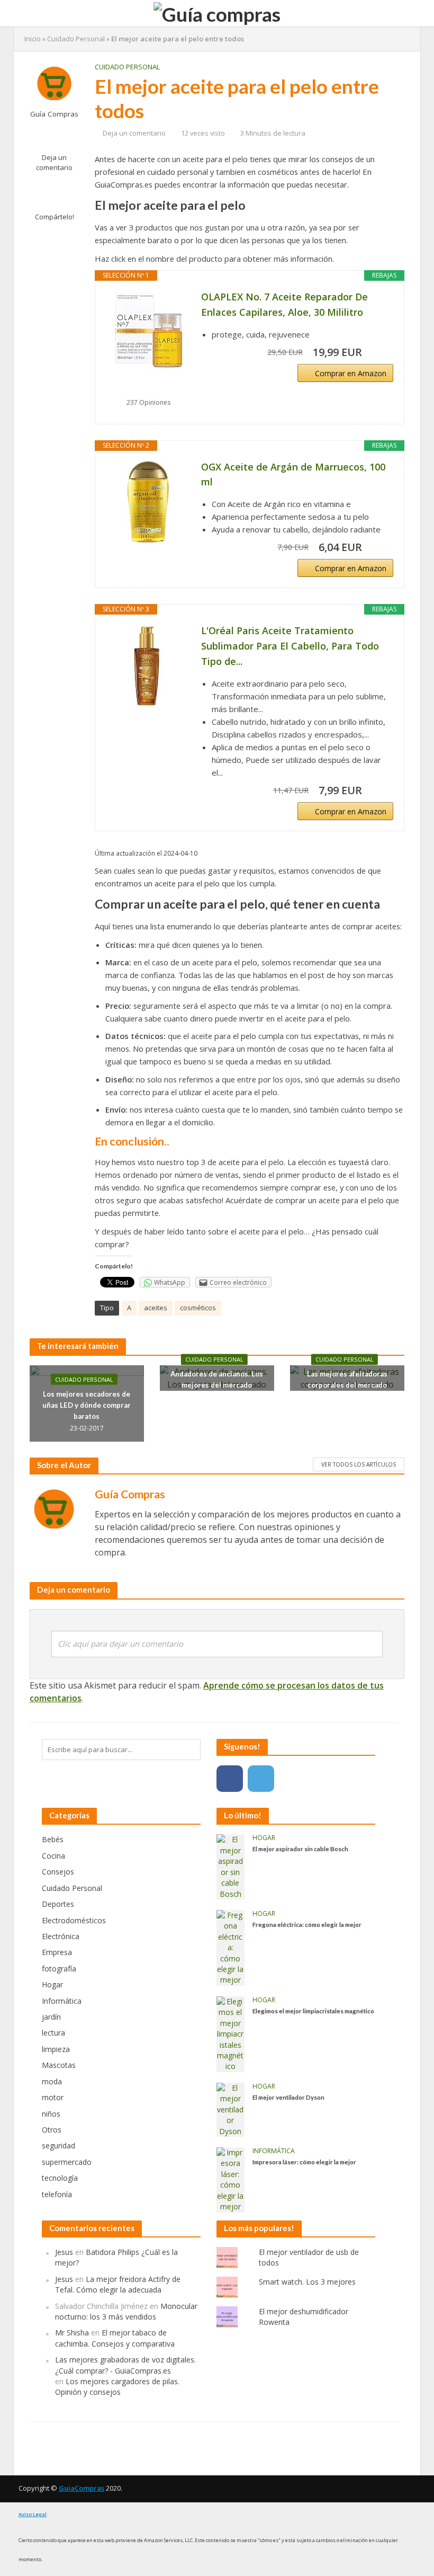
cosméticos (198, 1308)
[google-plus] (292, 1779)
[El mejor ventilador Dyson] (230, 2109)
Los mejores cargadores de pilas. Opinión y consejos (117, 2387)
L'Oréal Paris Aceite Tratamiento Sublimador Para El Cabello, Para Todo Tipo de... (290, 646)
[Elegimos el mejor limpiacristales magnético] (230, 2033)
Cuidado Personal (76, 39)
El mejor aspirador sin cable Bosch (300, 1849)
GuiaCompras (82, 2488)
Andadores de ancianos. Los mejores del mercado (217, 1379)
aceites (156, 1308)
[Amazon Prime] (379, 352)
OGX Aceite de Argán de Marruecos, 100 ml (293, 474)
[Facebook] (230, 1779)
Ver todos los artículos (359, 1464)
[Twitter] (261, 1779)
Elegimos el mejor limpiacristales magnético (313, 2011)
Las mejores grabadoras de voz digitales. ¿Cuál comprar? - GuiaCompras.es (125, 2365)
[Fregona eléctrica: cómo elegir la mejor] (230, 1947)
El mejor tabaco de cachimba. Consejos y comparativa (115, 2338)
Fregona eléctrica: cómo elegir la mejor (307, 1924)
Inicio (33, 39)
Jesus (64, 2252)
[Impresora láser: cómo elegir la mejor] (230, 2179)
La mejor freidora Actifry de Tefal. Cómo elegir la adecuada (118, 2284)
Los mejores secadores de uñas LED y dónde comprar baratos (87, 1405)
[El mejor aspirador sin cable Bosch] (230, 1866)
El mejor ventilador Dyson (288, 2097)
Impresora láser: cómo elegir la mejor (304, 2162)
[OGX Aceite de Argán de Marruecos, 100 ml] (148, 502)
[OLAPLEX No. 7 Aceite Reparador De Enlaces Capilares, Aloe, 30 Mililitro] (148, 332)
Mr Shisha (72, 2333)
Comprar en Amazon (351, 373)
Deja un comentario (54, 162)
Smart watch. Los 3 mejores (307, 2282)
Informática (274, 2151)
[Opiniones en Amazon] (148, 389)
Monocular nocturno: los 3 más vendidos (126, 2311)
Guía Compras (54, 114)
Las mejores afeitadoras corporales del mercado (347, 1379)
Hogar (264, 1838)
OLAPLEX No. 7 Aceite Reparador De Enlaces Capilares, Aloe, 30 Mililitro (284, 304)
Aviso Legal (33, 2514)
